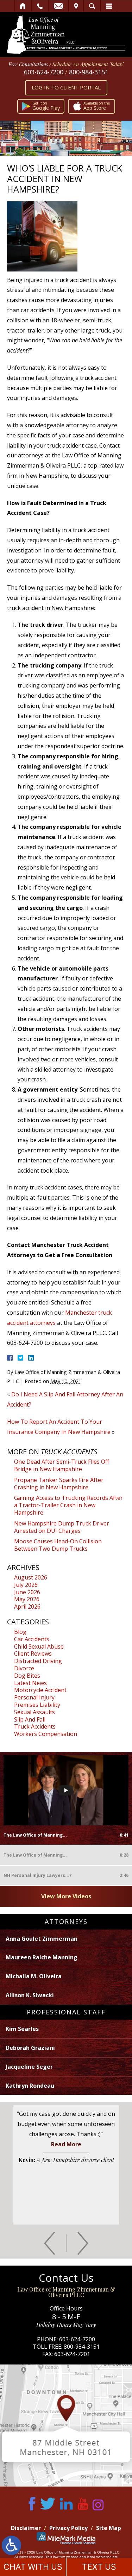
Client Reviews (33, 1653)
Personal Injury (34, 1697)
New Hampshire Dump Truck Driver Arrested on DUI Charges (62, 1527)
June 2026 (27, 1592)
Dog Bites (27, 1676)
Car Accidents (32, 1639)
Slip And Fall (30, 1719)
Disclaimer (26, 2528)
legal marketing (99, 2557)
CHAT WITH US (33, 2567)
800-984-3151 (89, 72)
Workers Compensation (46, 1734)
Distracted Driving (38, 1661)
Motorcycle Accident (40, 1690)
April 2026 (27, 1606)
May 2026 (27, 1599)
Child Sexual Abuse (39, 1646)
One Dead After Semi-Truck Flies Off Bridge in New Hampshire (62, 1465)
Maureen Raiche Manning (42, 1957)
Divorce (24, 1668)
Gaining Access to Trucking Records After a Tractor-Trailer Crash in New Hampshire (68, 1505)
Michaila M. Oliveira (34, 1976)
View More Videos (66, 1896)
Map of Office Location (66, 2426)
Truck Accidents (35, 1726)
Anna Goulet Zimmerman (42, 1939)
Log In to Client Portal (66, 87)
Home (23, 6)
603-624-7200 (44, 72)
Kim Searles (22, 2029)
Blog (20, 1632)
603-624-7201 (72, 2354)
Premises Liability (37, 1705)
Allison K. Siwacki (30, 1995)
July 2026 (26, 1585)
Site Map (109, 2528)
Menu (109, 6)
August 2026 (31, 1577)
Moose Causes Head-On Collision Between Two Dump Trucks (58, 1545)
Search (92, 6)
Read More (66, 2144)
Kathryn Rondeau (30, 2086)
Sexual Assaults (34, 1712)
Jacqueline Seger (29, 2067)
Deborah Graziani (30, 2048)
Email (58, 6)
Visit (76, 6)
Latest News (30, 1683)
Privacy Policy (68, 2528)
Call (40, 6)
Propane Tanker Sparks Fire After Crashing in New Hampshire (59, 1484)
